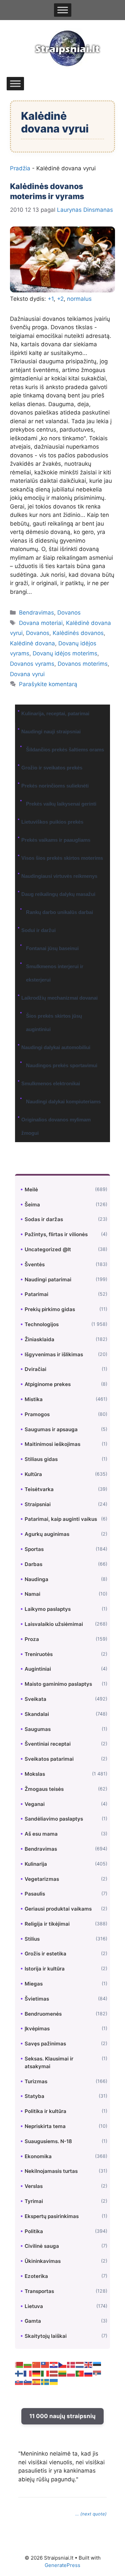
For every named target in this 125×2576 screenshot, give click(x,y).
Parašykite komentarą (48, 684)
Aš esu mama (41, 1834)
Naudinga (36, 1579)
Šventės (35, 1264)
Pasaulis (35, 1894)
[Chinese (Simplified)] (37, 2365)
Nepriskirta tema (45, 2126)
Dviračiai (35, 1369)
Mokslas (35, 1774)
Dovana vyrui (27, 674)
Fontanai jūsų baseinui (52, 948)
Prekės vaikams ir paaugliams (56, 840)
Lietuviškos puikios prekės (52, 822)
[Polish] (71, 2373)
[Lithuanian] (63, 2373)
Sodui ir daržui (38, 930)
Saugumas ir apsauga (51, 1429)
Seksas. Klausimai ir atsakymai (49, 2062)
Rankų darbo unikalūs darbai (59, 912)
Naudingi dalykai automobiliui (56, 1047)
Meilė (31, 1189)
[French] (28, 2373)
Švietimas (37, 1999)
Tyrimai (34, 2201)
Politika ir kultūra (45, 2111)
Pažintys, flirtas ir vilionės (56, 1234)
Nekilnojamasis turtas (51, 2171)
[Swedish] (45, 2382)
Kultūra (33, 1474)
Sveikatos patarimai (49, 1759)
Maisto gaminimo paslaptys (58, 1684)
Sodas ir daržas (44, 1219)
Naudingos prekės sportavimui (62, 1065)
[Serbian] (97, 2373)
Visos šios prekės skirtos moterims (62, 858)
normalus (79, 299)
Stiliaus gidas (41, 1459)
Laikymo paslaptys (48, 1609)
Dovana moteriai (41, 623)
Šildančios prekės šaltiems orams (65, 750)
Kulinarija (36, 1864)
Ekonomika (38, 2156)
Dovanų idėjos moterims (65, 653)
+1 (51, 299)
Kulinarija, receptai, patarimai (55, 713)
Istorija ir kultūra (45, 1969)
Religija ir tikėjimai (47, 1924)
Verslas (34, 2186)
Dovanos (69, 613)
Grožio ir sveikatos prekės (52, 768)
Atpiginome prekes (48, 1384)
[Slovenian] (28, 2382)
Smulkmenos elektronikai (51, 1083)
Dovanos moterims (83, 664)
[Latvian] (54, 2373)
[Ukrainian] (54, 2382)
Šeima (32, 1205)
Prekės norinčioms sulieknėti (55, 786)
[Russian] (89, 2373)
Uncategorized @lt (48, 1249)
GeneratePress (62, 2565)
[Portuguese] (80, 2373)
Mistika (34, 1399)
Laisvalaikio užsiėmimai (54, 1624)
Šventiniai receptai (48, 1744)
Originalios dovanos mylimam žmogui (56, 1126)
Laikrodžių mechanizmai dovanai (59, 998)
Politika (34, 2231)
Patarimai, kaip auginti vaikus (61, 1519)
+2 (60, 299)
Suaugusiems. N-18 (48, 2141)
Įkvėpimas (37, 2029)
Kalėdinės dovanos (78, 633)
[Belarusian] (19, 2365)
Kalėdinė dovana (32, 643)
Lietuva (34, 2306)
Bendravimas (36, 613)
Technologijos (42, 1324)
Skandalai (37, 1714)
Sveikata (35, 1699)
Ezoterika (36, 2276)
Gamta (33, 2321)
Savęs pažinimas (45, 2044)
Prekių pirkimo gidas (50, 1309)
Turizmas (36, 2081)
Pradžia (20, 168)
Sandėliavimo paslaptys (54, 1819)
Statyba (34, 2096)
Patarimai (36, 1294)
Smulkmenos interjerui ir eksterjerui (55, 973)
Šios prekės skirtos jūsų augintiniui (54, 1023)
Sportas (34, 1549)
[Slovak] (19, 2382)
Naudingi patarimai (48, 1279)
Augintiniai (38, 1669)
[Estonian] (97, 2365)
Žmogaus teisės (44, 1789)
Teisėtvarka (39, 1489)
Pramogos (37, 1414)
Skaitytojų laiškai (46, 2336)
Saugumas (38, 1729)
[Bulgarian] (28, 2365)
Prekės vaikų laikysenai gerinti (61, 804)
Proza (32, 1639)
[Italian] (45, 2373)
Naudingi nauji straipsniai (51, 731)
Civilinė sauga (42, 2246)
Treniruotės (39, 1654)
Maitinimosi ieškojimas (52, 1444)
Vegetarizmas (42, 1879)
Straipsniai (38, 1504)
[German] (37, 2373)
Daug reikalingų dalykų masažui (58, 894)
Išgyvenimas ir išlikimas (54, 1354)
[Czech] (63, 2365)
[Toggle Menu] (63, 10)
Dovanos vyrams (32, 664)
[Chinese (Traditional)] (45, 2365)
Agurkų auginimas (47, 1534)
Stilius (32, 1939)
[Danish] (71, 2365)
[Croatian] (54, 2365)
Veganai (35, 1804)
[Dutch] (80, 2365)
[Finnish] (19, 2373)
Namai (32, 1594)
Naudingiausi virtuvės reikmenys (59, 876)
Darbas (33, 1564)
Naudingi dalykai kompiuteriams (63, 1101)
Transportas (39, 2291)
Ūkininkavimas (43, 2261)
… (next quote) (91, 2514)
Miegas (34, 1984)
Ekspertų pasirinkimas (52, 2216)
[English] (89, 2365)
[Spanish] (37, 2382)
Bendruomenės (43, 2014)
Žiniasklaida (39, 1339)
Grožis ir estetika (45, 1954)
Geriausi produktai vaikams (58, 1909)
